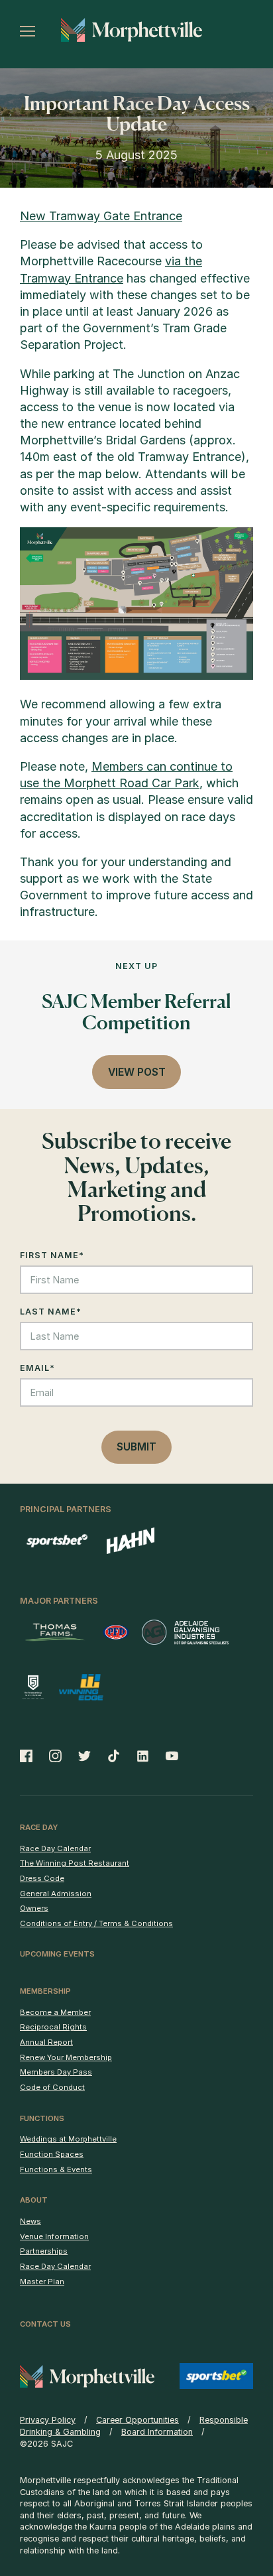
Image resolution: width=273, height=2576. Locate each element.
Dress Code (42, 1878)
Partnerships (44, 2251)
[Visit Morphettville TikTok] (114, 1756)
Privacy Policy (48, 2420)
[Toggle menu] (27, 31)
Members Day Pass (56, 2072)
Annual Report (46, 2042)
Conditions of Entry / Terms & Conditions (96, 1923)
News (30, 2221)
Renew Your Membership (66, 2057)
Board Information (157, 2432)
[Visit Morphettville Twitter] (85, 1756)
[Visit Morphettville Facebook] (30, 1756)
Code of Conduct (52, 2087)
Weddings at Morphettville (68, 2139)
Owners (34, 1908)
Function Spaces (52, 2154)
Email (37, 1368)
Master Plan (42, 2282)
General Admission (56, 1894)
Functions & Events (56, 2169)
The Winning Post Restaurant (75, 1863)
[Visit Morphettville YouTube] (168, 1756)
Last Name (51, 1312)
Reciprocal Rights (53, 2027)
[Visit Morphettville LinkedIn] (143, 1756)
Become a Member (55, 2012)
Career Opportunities (137, 2420)
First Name (52, 1255)
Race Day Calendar (55, 1848)
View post (137, 1072)
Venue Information (54, 2236)
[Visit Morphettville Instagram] (55, 1756)
